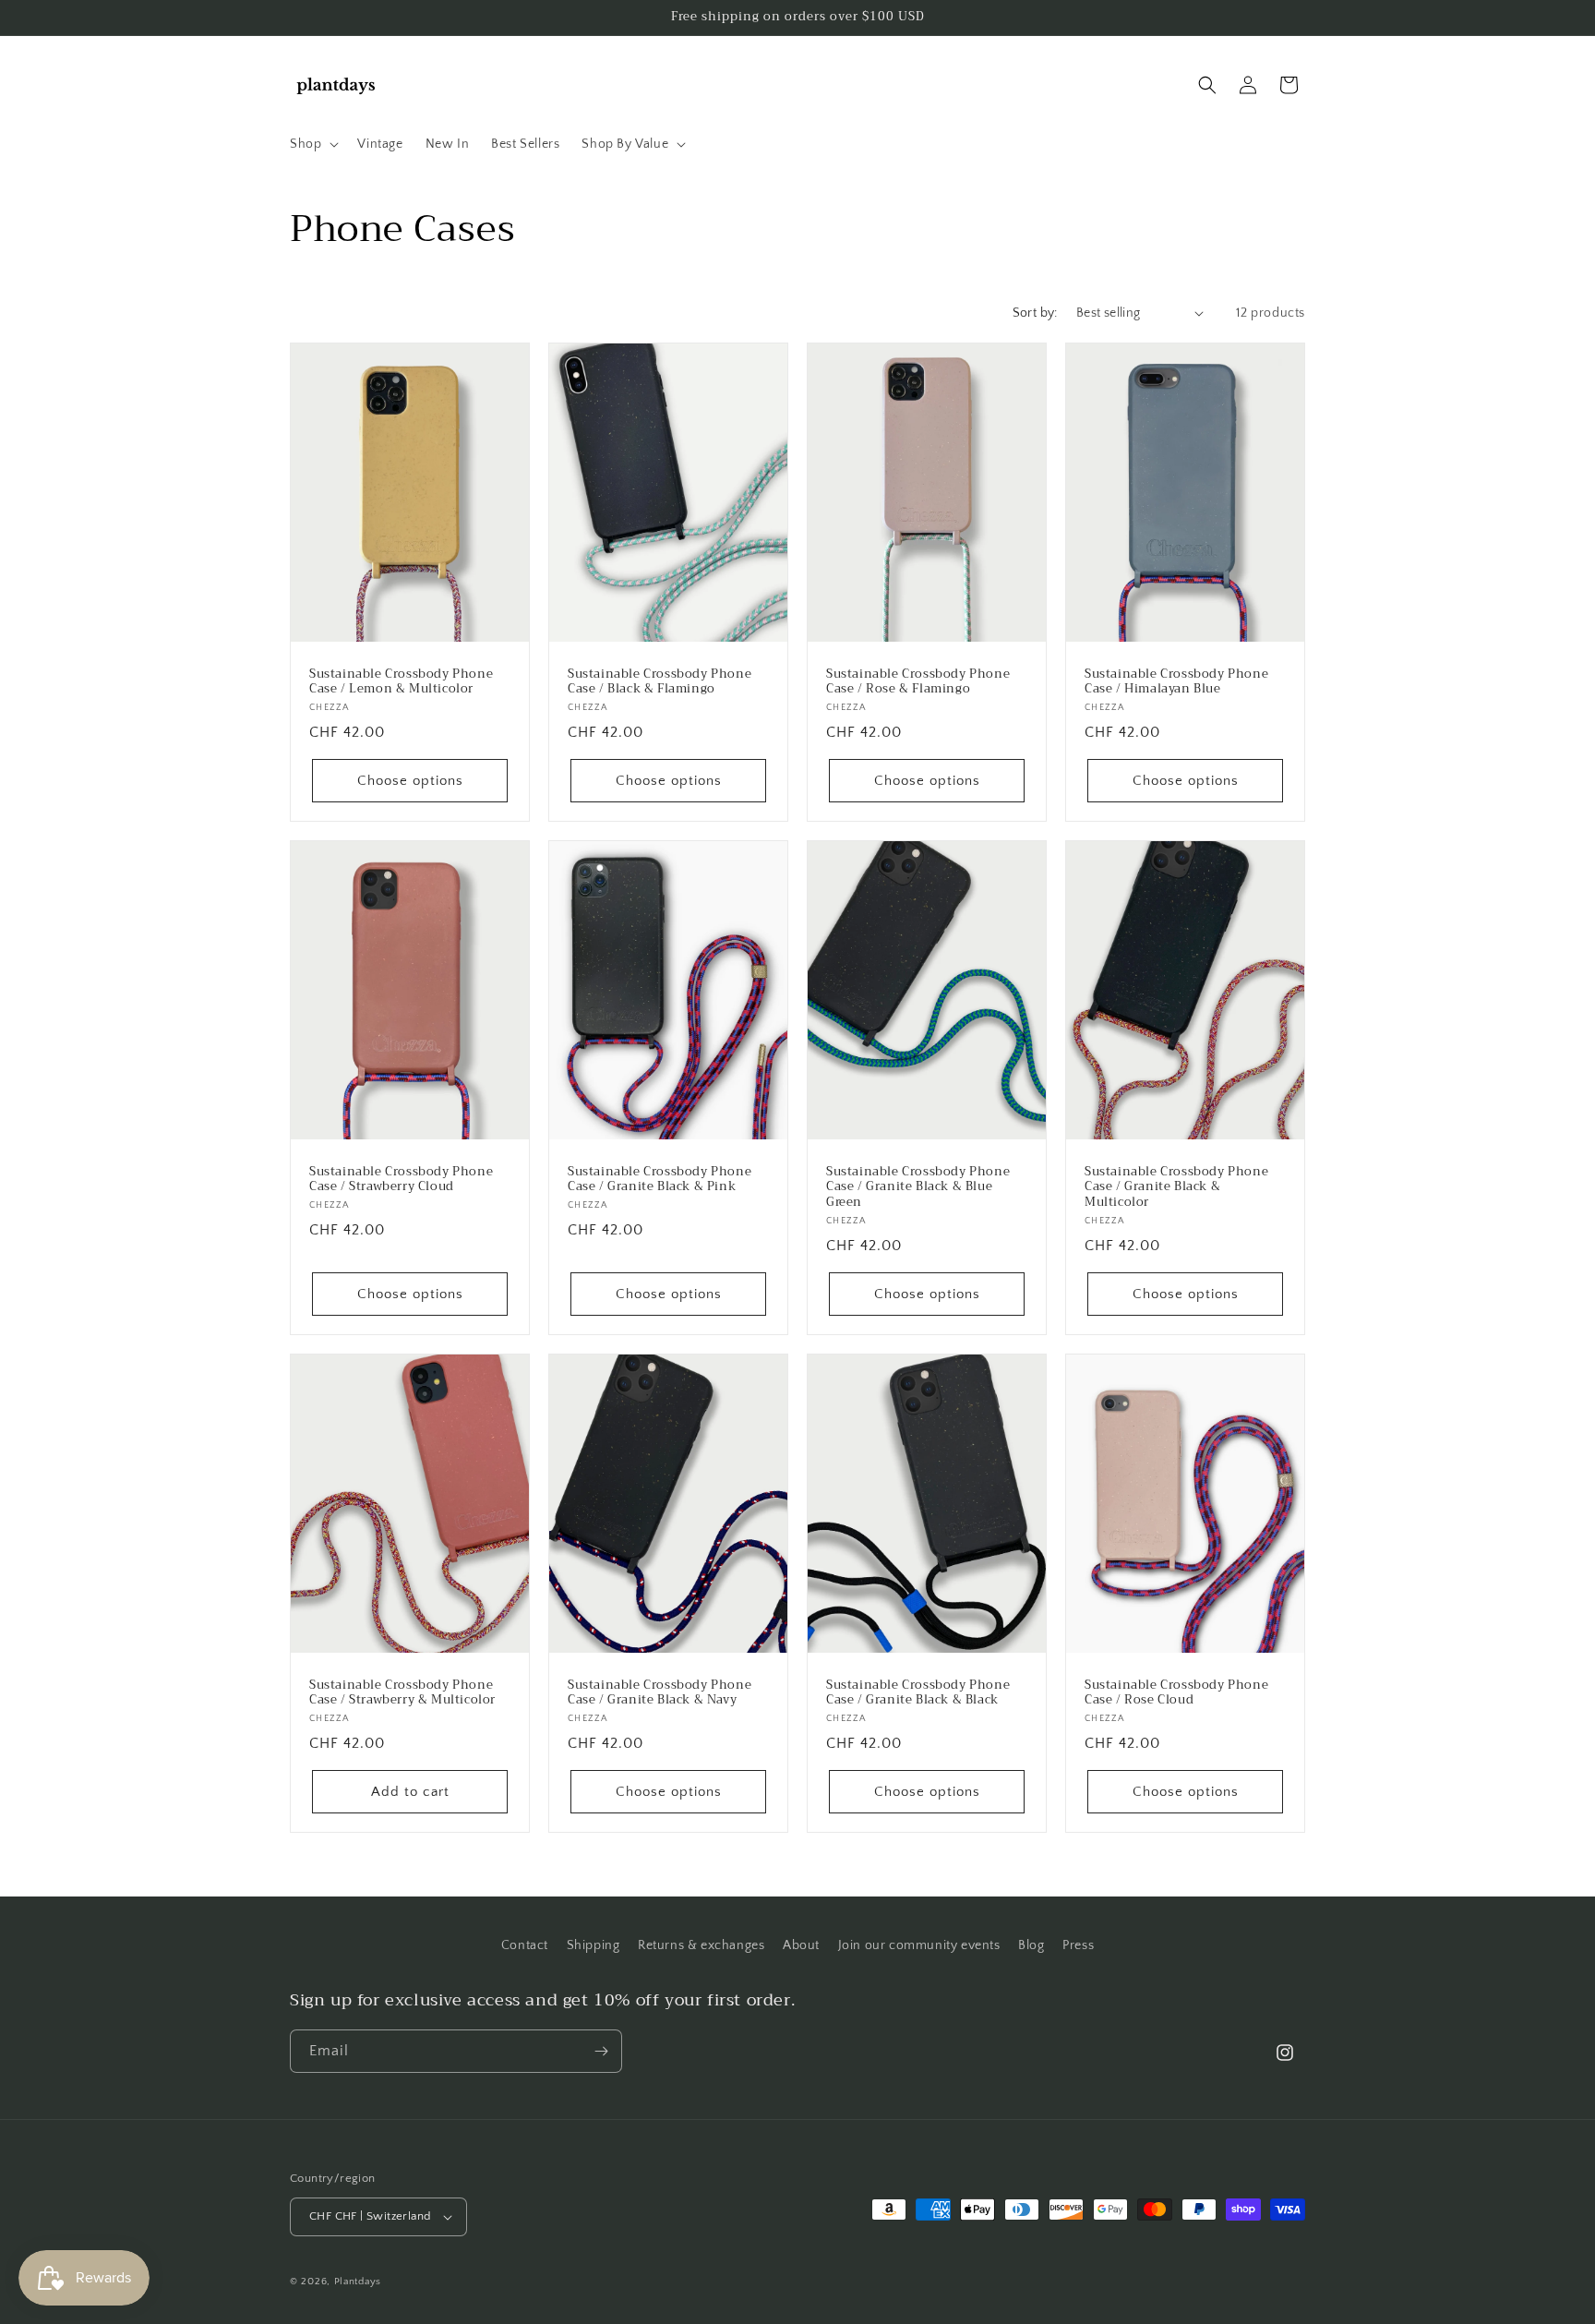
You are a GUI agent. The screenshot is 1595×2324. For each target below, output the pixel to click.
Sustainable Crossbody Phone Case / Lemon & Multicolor (401, 681)
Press (1078, 1945)
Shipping (594, 1945)
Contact (525, 1945)
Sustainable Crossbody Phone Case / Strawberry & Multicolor (402, 1693)
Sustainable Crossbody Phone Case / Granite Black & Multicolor (1176, 1187)
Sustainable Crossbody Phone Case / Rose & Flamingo (918, 681)
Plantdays (358, 2282)
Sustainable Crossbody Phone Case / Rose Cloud (1176, 1693)
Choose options (410, 780)
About (801, 1945)
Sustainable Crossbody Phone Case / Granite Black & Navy (660, 1693)
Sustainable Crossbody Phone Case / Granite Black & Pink (660, 1179)
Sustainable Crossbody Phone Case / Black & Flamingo (660, 681)
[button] (312, 144)
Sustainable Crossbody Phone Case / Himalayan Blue (1176, 681)
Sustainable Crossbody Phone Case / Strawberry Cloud (401, 1179)
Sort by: (1035, 313)
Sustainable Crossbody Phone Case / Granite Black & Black (918, 1693)
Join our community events (919, 1945)
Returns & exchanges (701, 1945)
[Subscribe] (601, 2051)
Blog (1031, 1945)
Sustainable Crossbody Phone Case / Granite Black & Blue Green (918, 1187)
